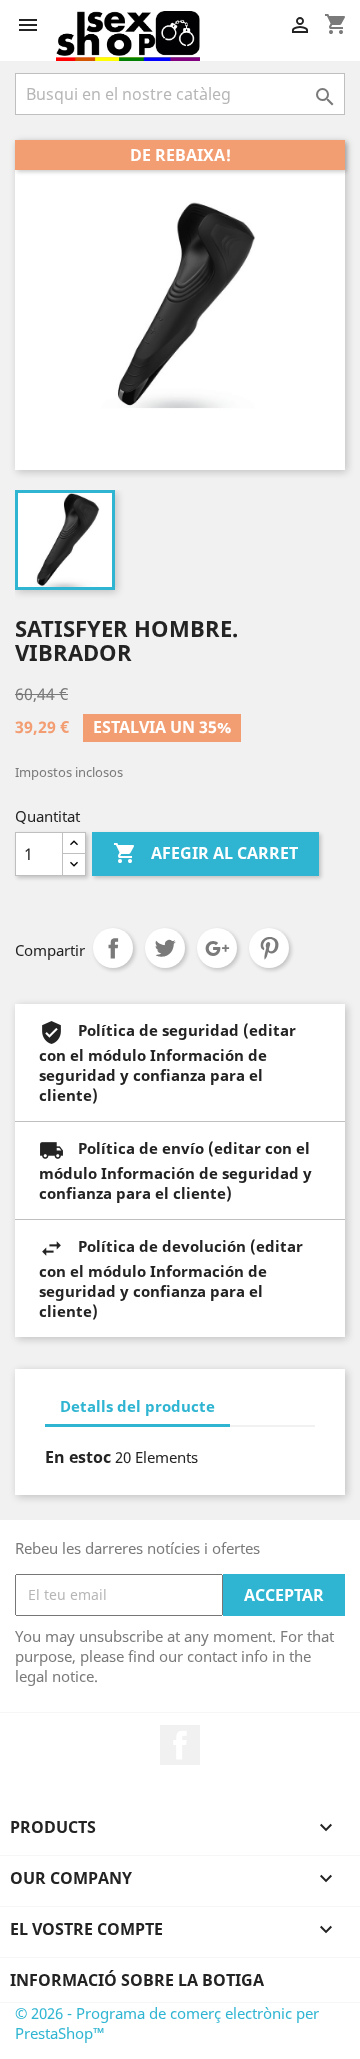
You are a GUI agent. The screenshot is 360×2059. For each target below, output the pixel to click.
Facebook (180, 1745)
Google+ (217, 948)
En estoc (78, 1457)
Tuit (165, 948)
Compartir (113, 948)
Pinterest (269, 948)
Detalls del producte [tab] (137, 1406)
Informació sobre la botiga (137, 1980)
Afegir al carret (205, 853)
